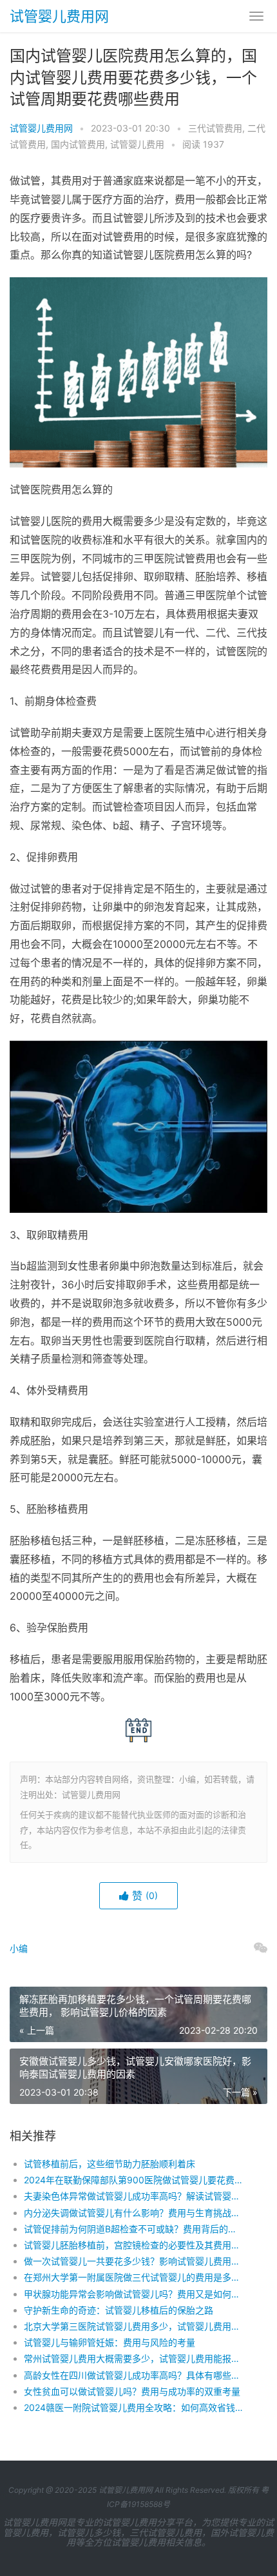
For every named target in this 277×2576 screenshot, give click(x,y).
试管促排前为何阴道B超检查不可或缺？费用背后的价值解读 (133, 2229)
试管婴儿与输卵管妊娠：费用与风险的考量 (110, 2342)
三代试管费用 (215, 128)
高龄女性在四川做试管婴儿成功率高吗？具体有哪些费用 (133, 2375)
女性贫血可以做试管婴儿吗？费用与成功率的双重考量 (132, 2391)
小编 (19, 1948)
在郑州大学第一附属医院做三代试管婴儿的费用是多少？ (133, 2277)
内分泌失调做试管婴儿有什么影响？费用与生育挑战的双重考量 (133, 2213)
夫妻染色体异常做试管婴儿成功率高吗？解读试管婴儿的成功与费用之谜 (133, 2196)
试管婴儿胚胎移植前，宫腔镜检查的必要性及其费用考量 (133, 2245)
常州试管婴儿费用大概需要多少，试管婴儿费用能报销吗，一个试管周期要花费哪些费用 (133, 2358)
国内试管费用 (78, 144)
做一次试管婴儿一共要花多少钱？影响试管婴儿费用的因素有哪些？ (133, 2261)
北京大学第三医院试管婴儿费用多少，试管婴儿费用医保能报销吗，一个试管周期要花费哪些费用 (133, 2326)
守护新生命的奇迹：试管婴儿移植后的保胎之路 (119, 2310)
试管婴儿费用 (137, 144)
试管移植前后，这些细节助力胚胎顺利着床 (110, 2164)
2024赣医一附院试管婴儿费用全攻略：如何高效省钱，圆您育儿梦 (133, 2407)
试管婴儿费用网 (59, 16)
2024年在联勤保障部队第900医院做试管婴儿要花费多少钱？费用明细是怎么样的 (133, 2180)
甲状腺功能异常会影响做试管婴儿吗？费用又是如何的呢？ (133, 2294)
